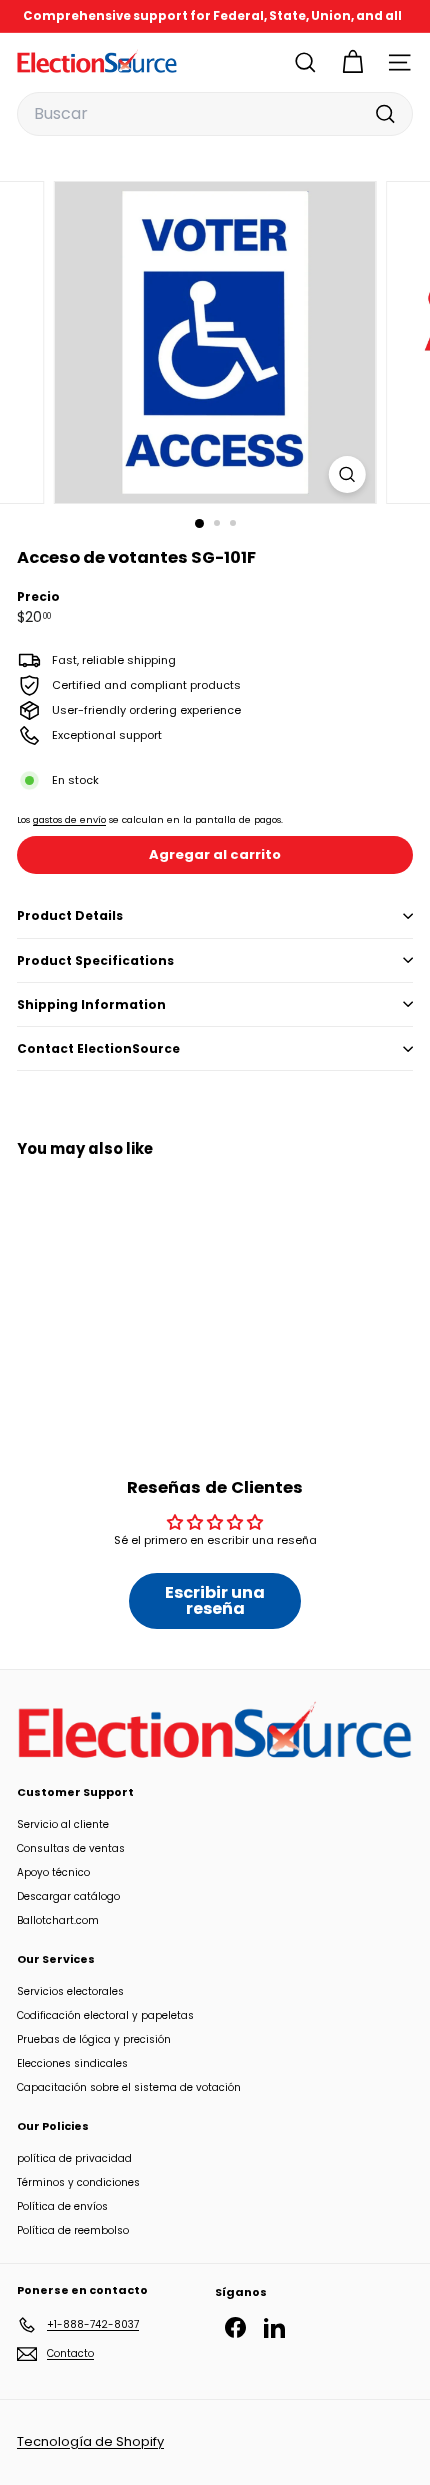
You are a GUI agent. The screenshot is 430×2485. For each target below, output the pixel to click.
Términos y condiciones (78, 2182)
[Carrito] (352, 62)
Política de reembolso (73, 2230)
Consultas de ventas (71, 1848)
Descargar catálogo (68, 1896)
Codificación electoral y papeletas (105, 2015)
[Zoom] (346, 474)
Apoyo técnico (53, 1872)
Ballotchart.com (58, 1920)
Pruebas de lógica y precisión (94, 2039)
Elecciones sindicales (72, 2063)
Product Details (70, 915)
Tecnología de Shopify (90, 2441)
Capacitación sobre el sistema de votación (129, 2087)
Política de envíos (62, 2206)
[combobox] (215, 114)
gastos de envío (69, 819)
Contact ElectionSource (98, 1048)
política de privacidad (74, 2158)
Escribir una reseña (215, 1600)
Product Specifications (95, 960)
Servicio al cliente (63, 1824)
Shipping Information (91, 1004)
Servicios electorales (70, 1991)
